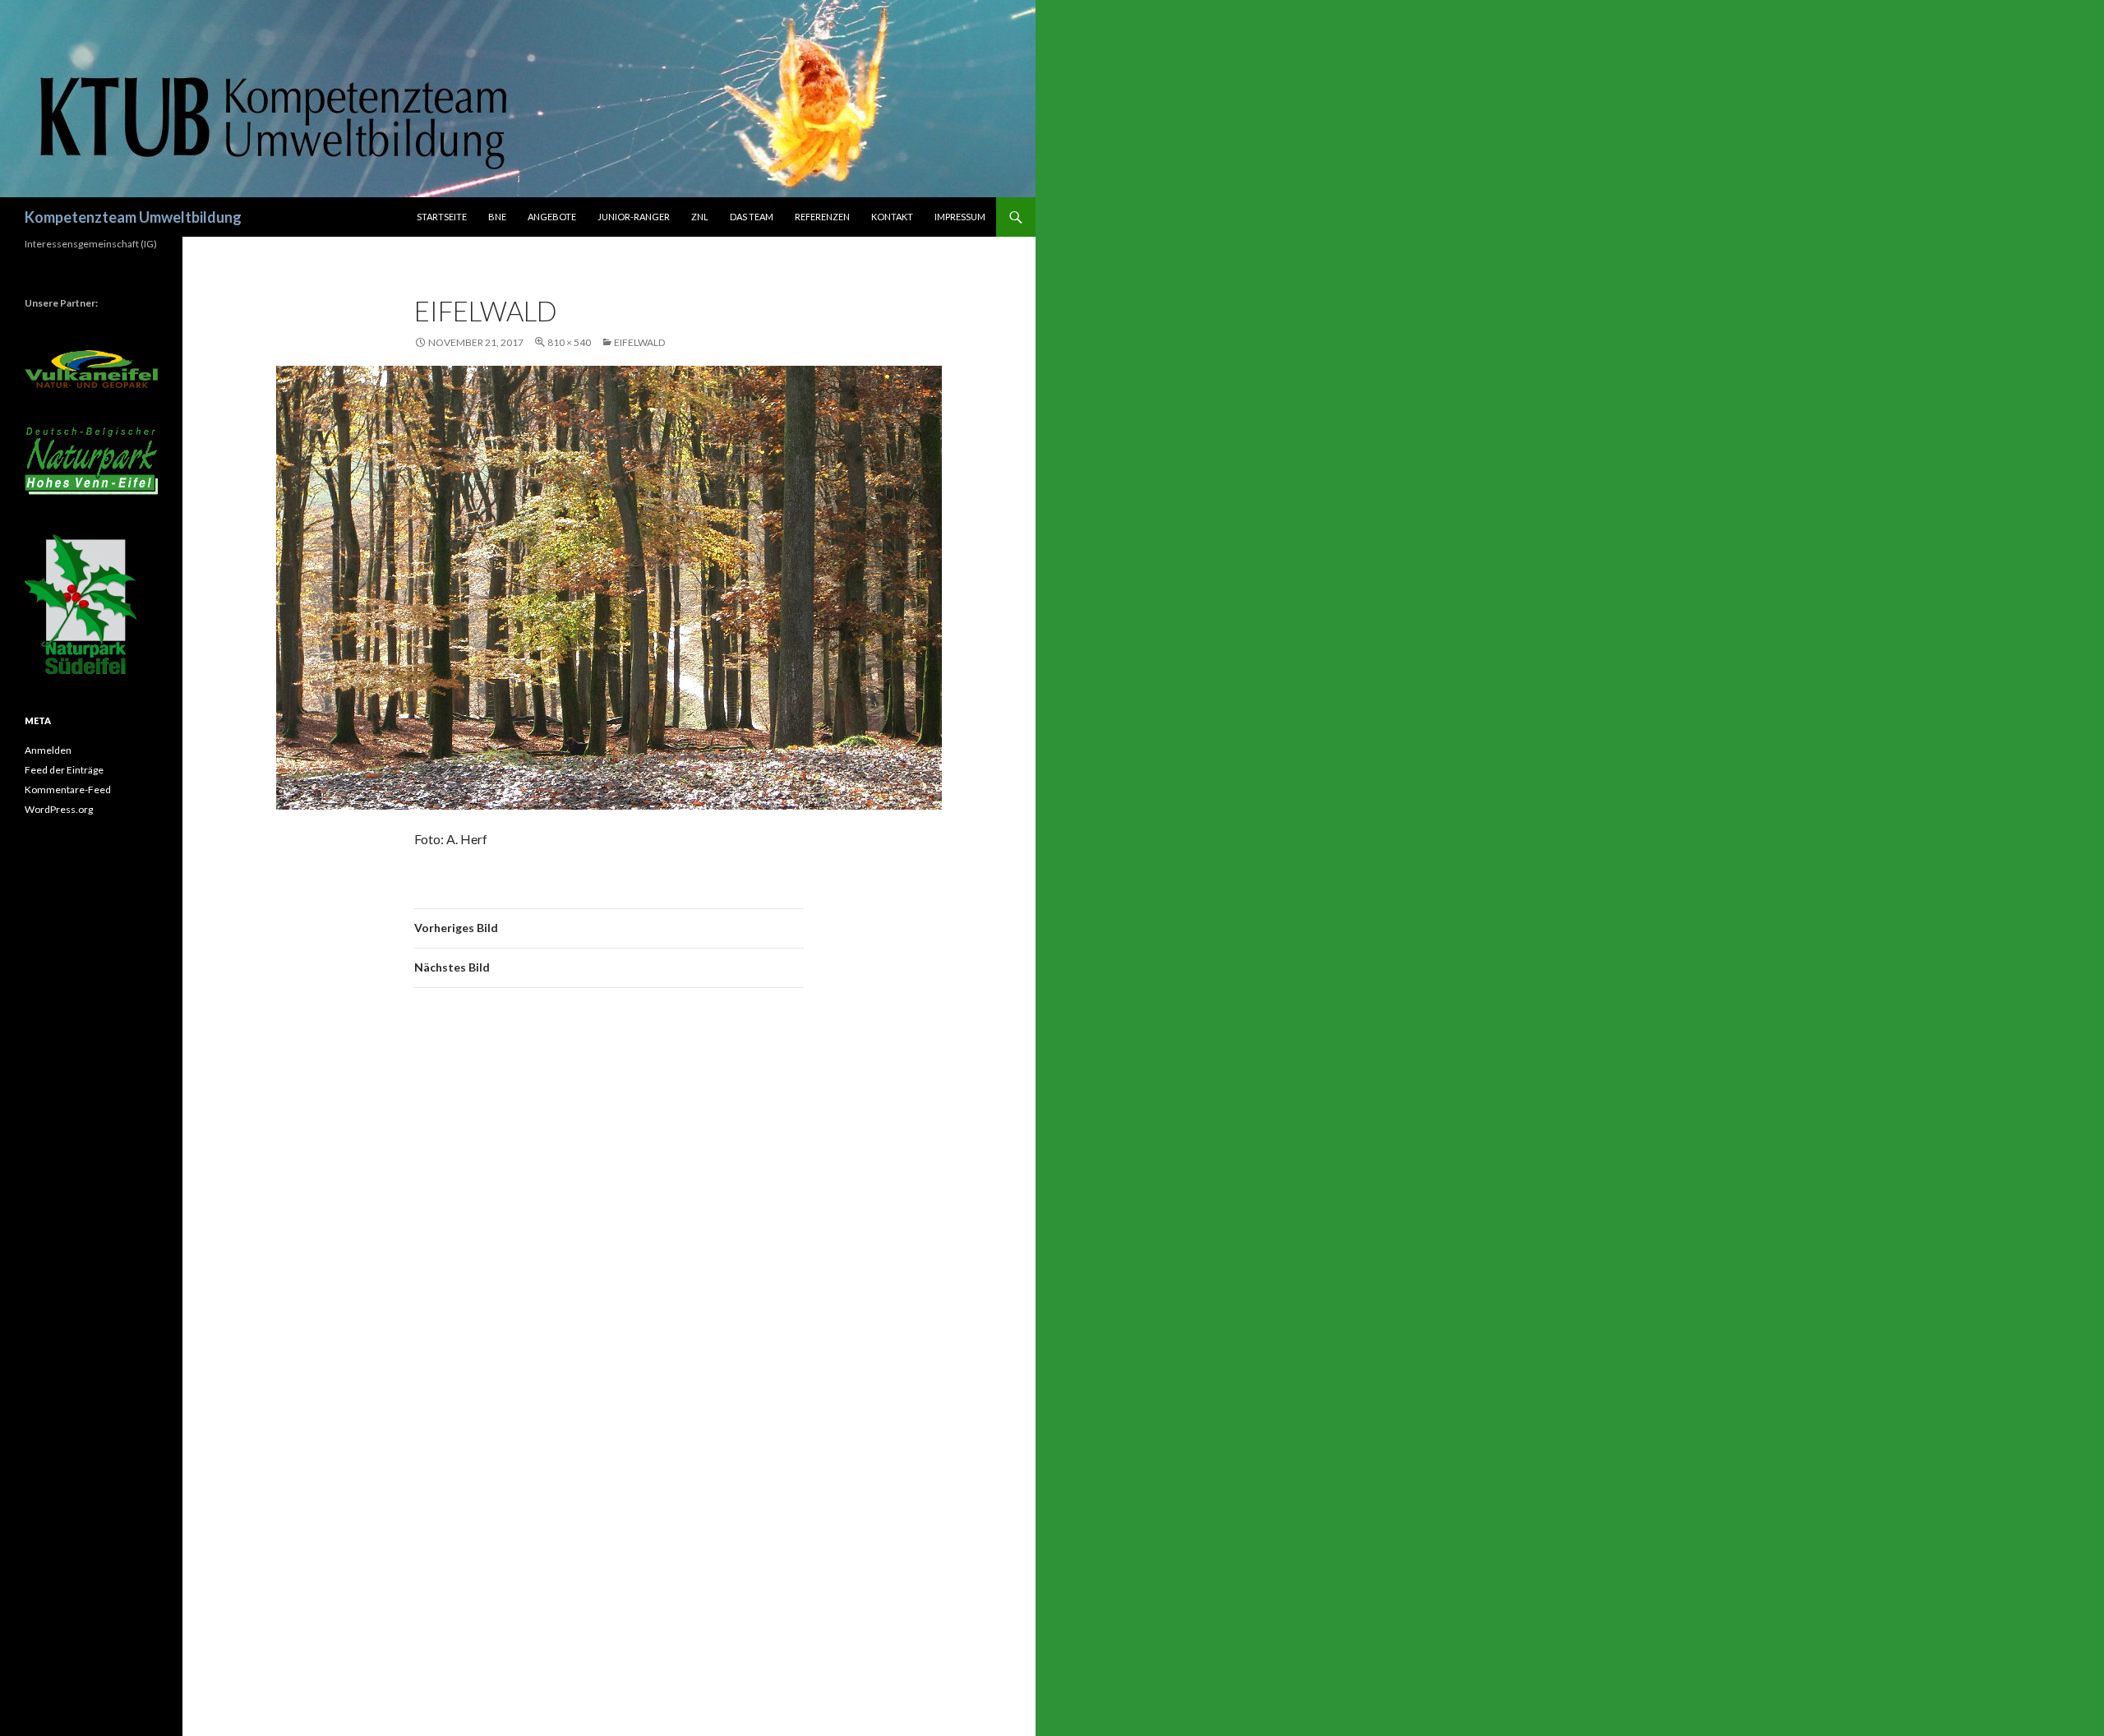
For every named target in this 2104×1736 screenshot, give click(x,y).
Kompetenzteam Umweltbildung (133, 217)
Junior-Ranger (634, 217)
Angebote (552, 217)
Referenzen (822, 217)
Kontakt (892, 217)
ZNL (700, 217)
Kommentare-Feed (68, 790)
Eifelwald (639, 342)
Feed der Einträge (64, 770)
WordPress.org (59, 809)
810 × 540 (569, 342)
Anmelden (48, 750)
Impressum (960, 217)
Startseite (442, 217)
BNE (497, 217)
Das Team (752, 217)
